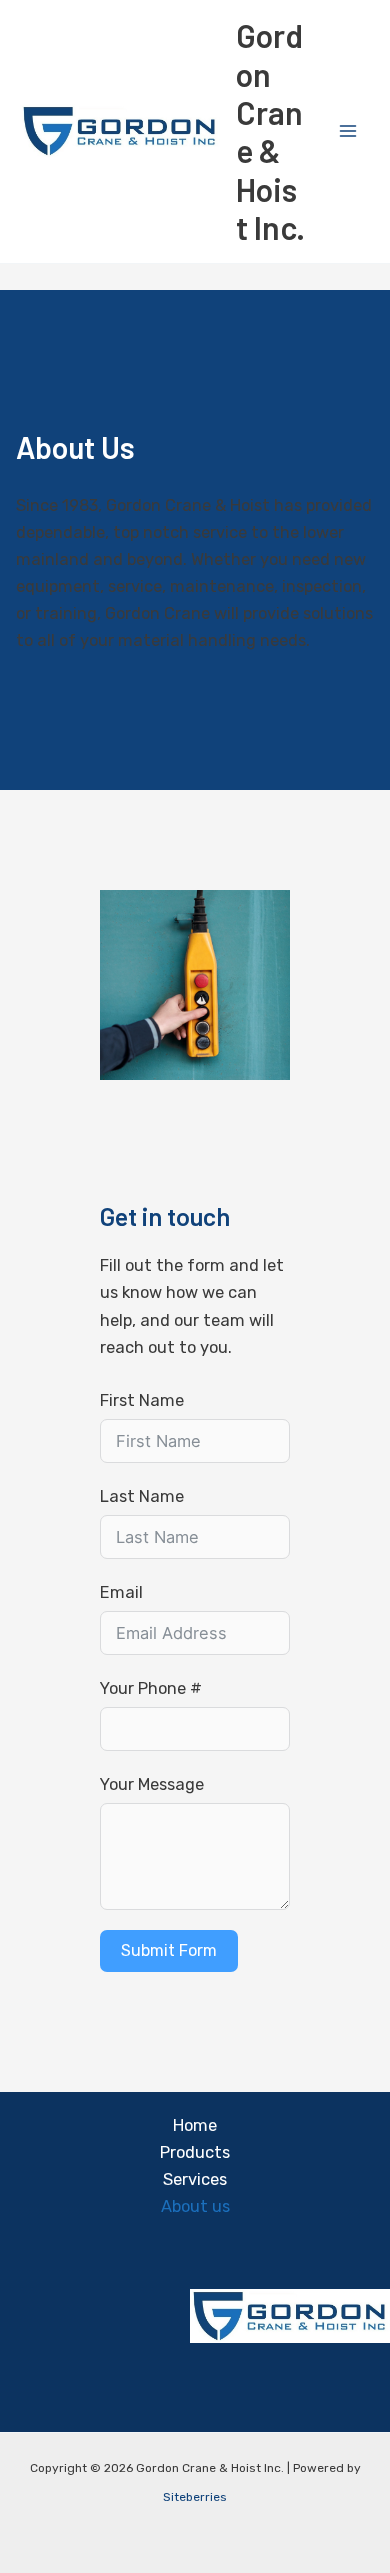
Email (121, 1592)
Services (195, 2179)
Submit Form (169, 1950)
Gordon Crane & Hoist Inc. (270, 130)
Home (195, 2125)
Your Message (152, 1784)
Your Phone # (151, 1688)
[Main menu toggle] (347, 131)
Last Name (142, 1496)
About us (195, 2206)
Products (195, 2152)
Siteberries (195, 2497)
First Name (142, 1400)
